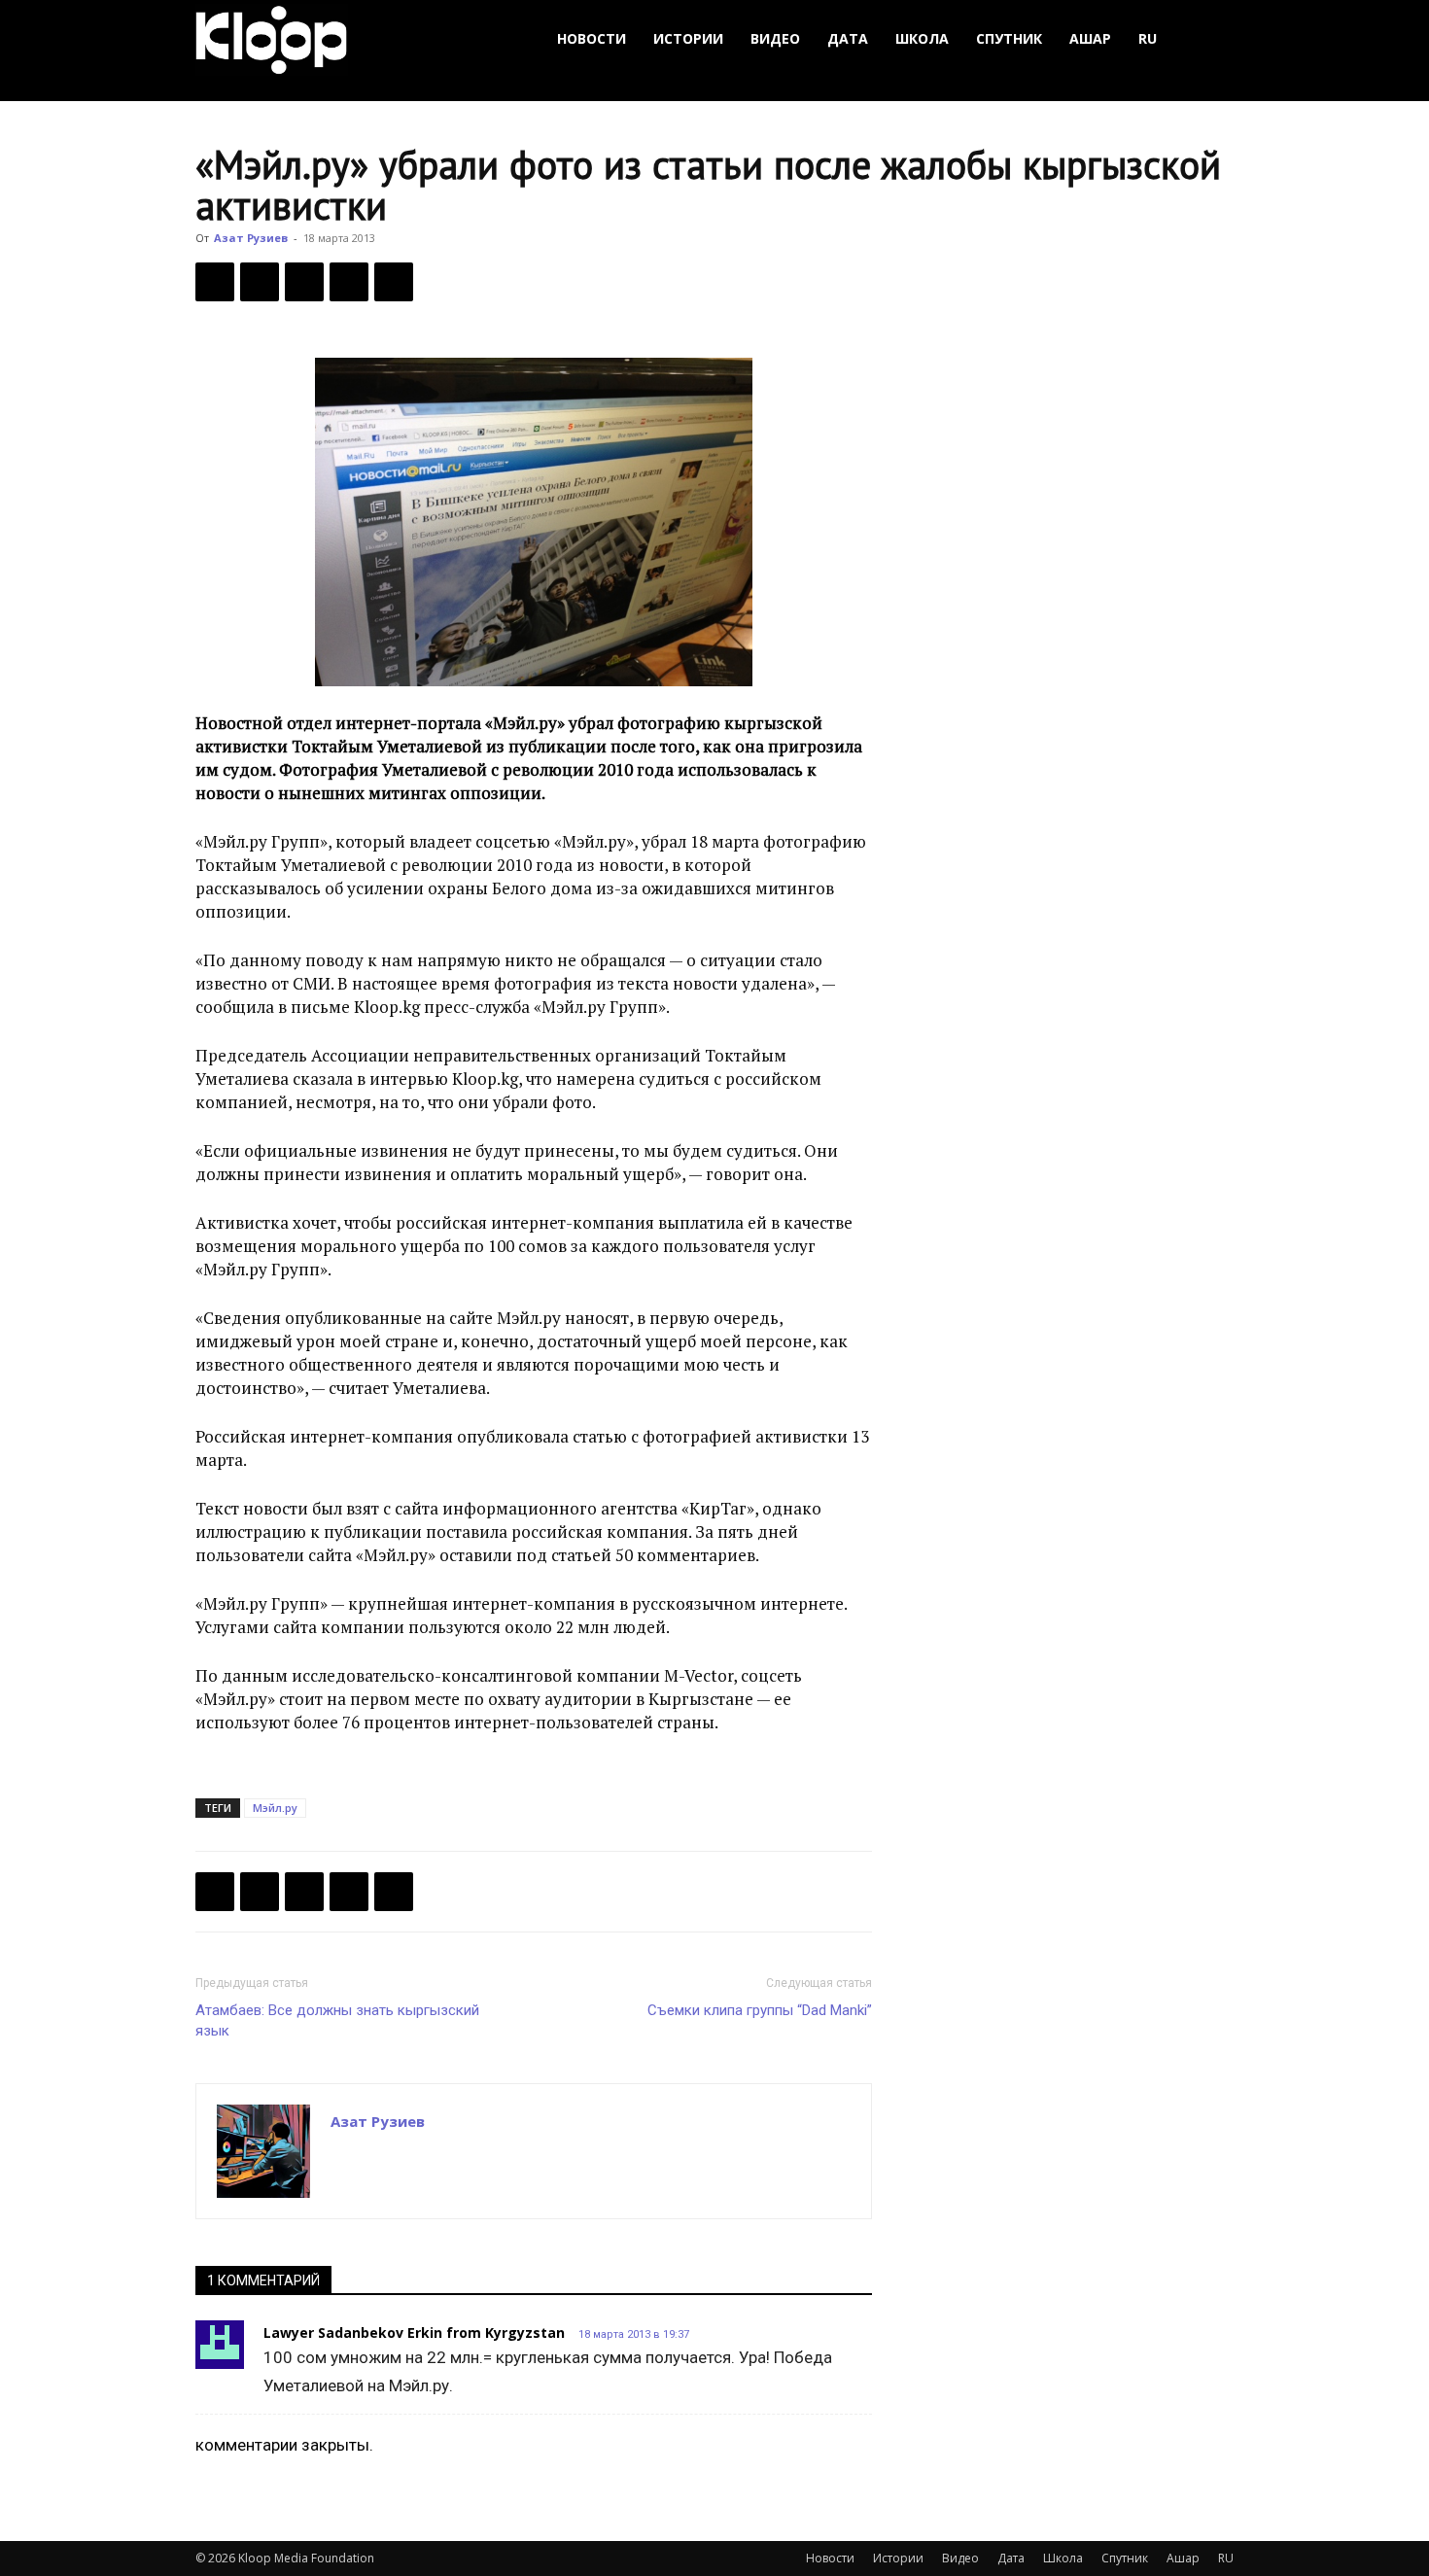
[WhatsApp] (394, 282)
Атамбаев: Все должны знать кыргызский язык (337, 2020)
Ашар (1090, 38)
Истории (688, 38)
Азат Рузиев (251, 238)
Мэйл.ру (275, 1808)
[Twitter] (260, 282)
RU (1148, 38)
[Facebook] (215, 282)
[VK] (304, 282)
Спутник (1009, 38)
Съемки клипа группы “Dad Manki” (760, 2010)
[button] (1210, 39)
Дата (848, 38)
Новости (592, 38)
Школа (922, 38)
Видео (775, 38)
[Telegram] (349, 282)
